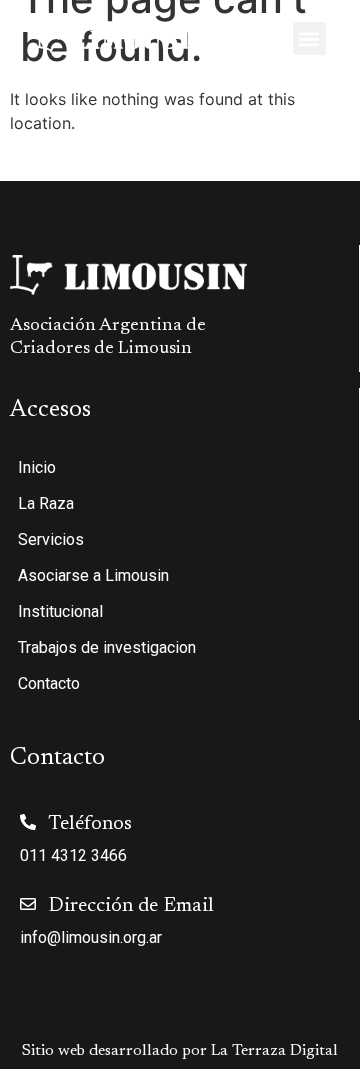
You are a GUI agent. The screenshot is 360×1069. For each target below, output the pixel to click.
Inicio (37, 467)
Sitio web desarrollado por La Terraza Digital (180, 1051)
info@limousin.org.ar (91, 937)
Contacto (49, 683)
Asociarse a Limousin (93, 575)
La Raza (46, 503)
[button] (309, 38)
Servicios (51, 539)
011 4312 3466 (73, 855)
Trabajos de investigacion (107, 647)
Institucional (60, 611)
